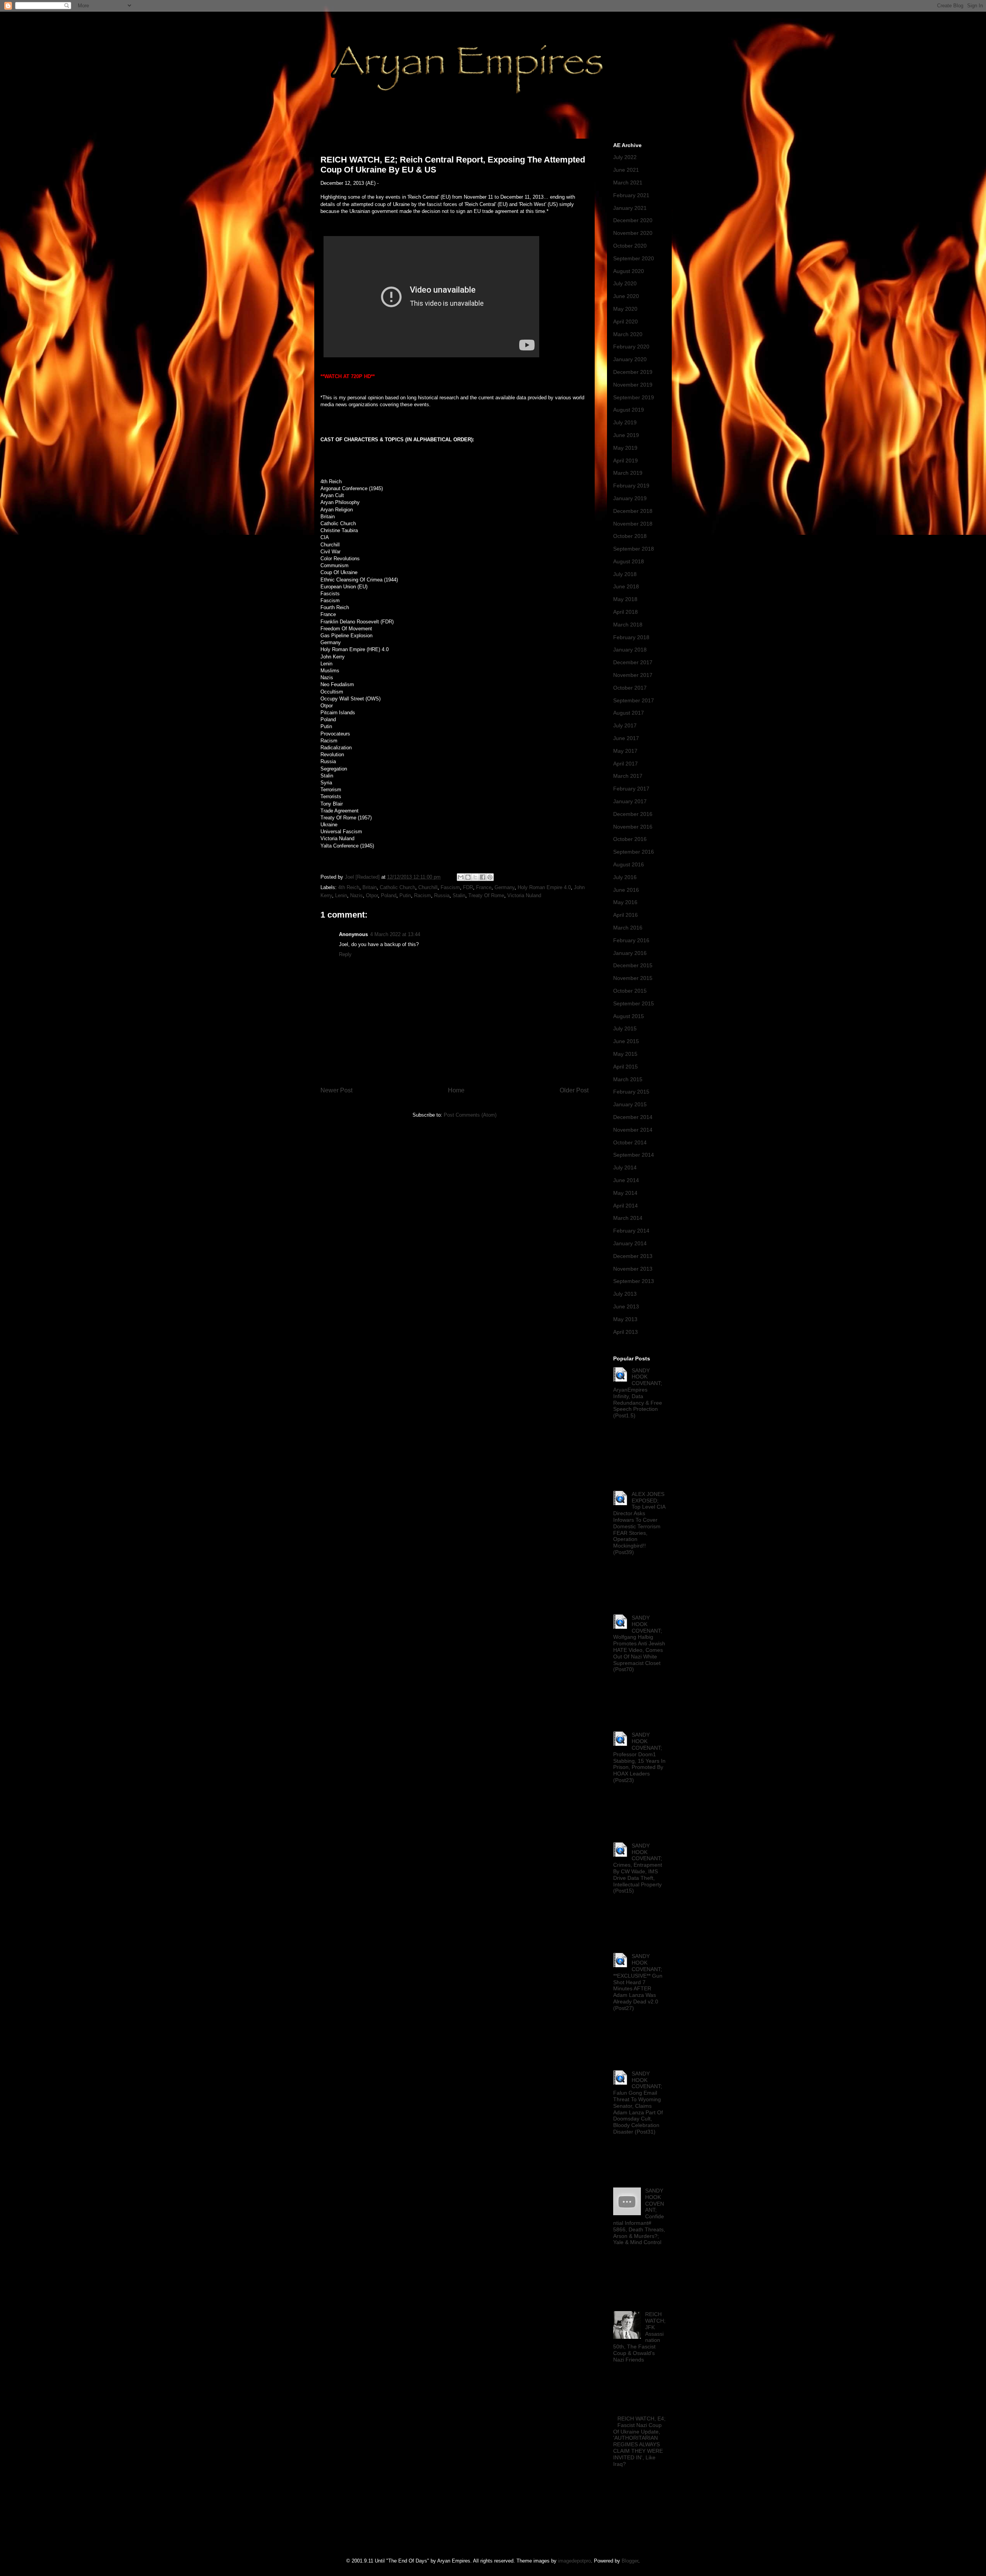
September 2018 (634, 549)
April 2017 (625, 764)
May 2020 (625, 309)
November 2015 (633, 978)
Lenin (341, 895)
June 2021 (626, 170)
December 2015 (633, 965)
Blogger (630, 2561)
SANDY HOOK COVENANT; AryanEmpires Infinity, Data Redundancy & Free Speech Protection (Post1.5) (638, 1393)
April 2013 (625, 1332)
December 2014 (633, 1117)
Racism (423, 895)
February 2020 (631, 347)
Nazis (356, 895)
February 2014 (631, 1231)
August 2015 (629, 1016)
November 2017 (633, 675)
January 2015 (630, 1104)
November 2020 (633, 233)
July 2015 (625, 1028)
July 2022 (625, 157)
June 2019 (626, 435)
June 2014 (626, 1180)
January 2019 (630, 498)
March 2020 (628, 334)
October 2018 (630, 536)
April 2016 (625, 915)
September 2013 (634, 1281)
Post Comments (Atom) (470, 1115)
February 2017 (631, 789)
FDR (468, 887)
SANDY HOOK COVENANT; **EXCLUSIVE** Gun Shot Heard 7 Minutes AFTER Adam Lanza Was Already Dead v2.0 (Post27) (638, 1982)
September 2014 (634, 1155)
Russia (442, 895)
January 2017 (630, 801)
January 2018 (630, 650)
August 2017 (629, 713)
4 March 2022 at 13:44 (395, 934)
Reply (345, 954)
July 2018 (625, 574)
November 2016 (633, 827)
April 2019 (625, 461)
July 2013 (625, 1294)
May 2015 (625, 1054)
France (484, 887)
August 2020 (629, 271)
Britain (370, 887)
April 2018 (625, 612)
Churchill (428, 887)
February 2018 (631, 637)
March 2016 (628, 928)
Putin (405, 895)
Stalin (459, 895)
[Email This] (461, 877)
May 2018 (625, 599)
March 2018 (628, 625)
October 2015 (630, 991)
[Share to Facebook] (483, 877)
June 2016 (626, 890)
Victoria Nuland (524, 895)
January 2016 (630, 953)
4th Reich (349, 887)
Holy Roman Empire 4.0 (544, 887)
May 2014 (625, 1193)
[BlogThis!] (468, 877)
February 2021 (631, 195)
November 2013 (633, 1269)
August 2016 (629, 864)
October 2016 (630, 839)
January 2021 (630, 208)
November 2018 (633, 524)
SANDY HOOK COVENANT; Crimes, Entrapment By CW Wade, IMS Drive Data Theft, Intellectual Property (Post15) (638, 1868)
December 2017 (633, 662)
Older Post (574, 1090)
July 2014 (625, 1167)
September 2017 (634, 700)
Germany (505, 887)
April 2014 (625, 1206)
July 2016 (625, 877)
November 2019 (633, 385)
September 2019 (634, 397)
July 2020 (625, 283)
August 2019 (629, 410)
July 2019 (625, 422)
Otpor (372, 895)
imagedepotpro (574, 2561)
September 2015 (634, 1003)
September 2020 (634, 258)
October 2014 (630, 1142)
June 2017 (626, 738)
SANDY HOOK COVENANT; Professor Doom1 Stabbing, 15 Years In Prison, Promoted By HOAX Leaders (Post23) (639, 1757)
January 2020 (630, 359)
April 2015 (625, 1067)
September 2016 (634, 852)
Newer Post (336, 1090)
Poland (389, 895)
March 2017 (628, 776)
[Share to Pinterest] (490, 877)
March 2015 (628, 1079)
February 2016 (631, 940)
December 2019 (633, 372)
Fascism (450, 887)
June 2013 (626, 1306)
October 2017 (630, 688)
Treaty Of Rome (486, 895)
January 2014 (630, 1243)
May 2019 (625, 448)
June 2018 (626, 586)
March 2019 (628, 473)
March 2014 (628, 1218)
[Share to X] (475, 877)
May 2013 (625, 1319)
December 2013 (633, 1256)
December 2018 (633, 511)
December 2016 (633, 814)
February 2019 (631, 486)
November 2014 (633, 1130)
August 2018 (629, 561)
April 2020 (625, 322)
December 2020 (633, 220)
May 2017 (625, 751)
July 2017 (625, 725)
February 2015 (631, 1092)
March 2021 (628, 183)
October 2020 (630, 246)
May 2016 (625, 902)
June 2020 (626, 296)
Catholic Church (397, 887)
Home (456, 1090)
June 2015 (626, 1041)
